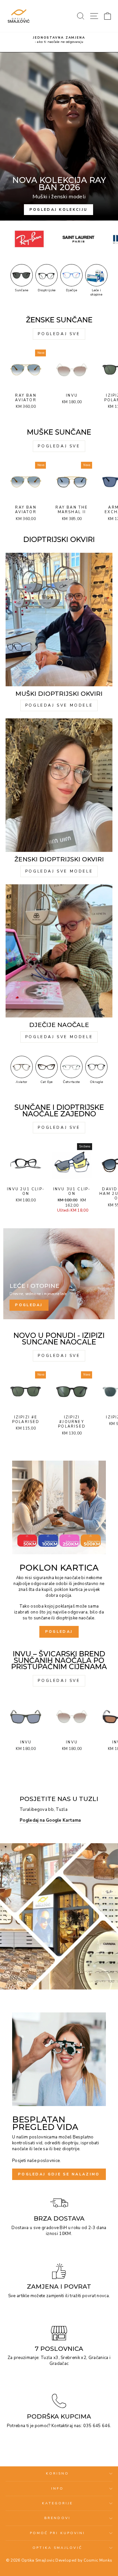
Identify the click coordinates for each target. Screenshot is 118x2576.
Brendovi (57, 2518)
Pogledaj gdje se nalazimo (59, 2174)
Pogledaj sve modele (59, 705)
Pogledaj (59, 1632)
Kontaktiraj (62, 2426)
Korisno (58, 2474)
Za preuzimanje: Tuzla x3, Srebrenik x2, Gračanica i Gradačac (59, 2361)
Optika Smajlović (57, 2548)
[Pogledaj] (59, 1274)
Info (57, 2489)
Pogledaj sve (59, 334)
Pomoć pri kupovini (58, 2533)
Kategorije (58, 2503)
